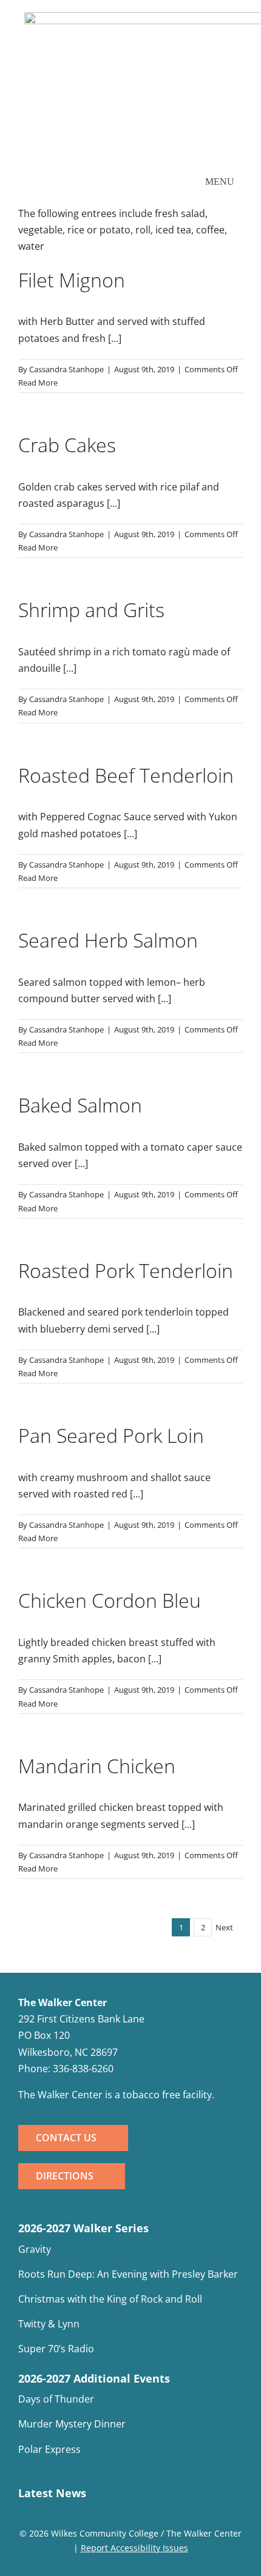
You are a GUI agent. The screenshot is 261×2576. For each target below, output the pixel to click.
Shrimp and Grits (91, 610)
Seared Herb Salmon (108, 940)
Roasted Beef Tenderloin (126, 775)
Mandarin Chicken (97, 1766)
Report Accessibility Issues (134, 2548)
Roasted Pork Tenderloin (126, 1270)
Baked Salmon (80, 1105)
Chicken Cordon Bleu (110, 1600)
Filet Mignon (72, 280)
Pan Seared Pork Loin (111, 1435)
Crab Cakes (67, 445)
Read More (38, 383)
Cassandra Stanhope (66, 369)
